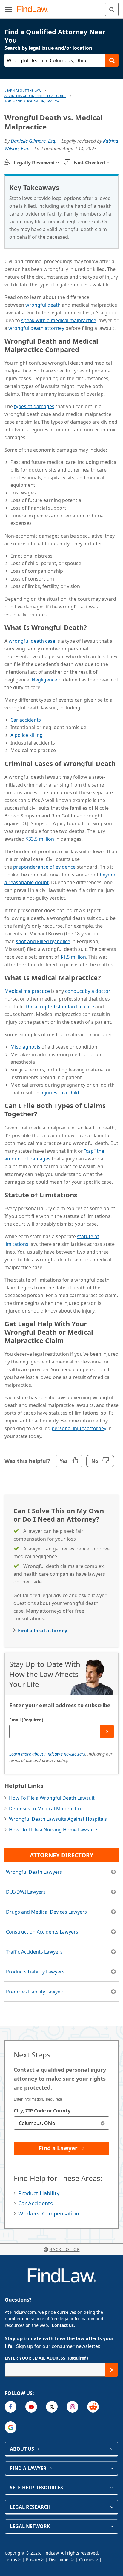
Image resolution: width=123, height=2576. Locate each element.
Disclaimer (60, 2559)
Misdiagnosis (25, 1047)
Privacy (33, 2559)
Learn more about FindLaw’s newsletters (47, 1754)
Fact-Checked (89, 163)
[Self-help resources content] (112, 2488)
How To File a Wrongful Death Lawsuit (52, 1798)
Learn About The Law (23, 90)
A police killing (27, 735)
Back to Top (65, 2249)
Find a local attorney (43, 1631)
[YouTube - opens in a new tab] (31, 2407)
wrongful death (43, 305)
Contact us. (63, 2325)
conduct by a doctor (87, 991)
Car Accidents (36, 2203)
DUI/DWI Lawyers (26, 1892)
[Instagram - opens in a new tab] (72, 2407)
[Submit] (107, 1732)
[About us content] (112, 2449)
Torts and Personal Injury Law (32, 101)
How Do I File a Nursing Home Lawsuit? (53, 1830)
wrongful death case (32, 641)
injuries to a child (60, 1093)
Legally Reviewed (34, 163)
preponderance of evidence (44, 867)
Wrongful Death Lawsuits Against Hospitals (58, 1819)
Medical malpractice (27, 991)
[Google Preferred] (11, 2427)
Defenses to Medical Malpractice (46, 1809)
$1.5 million (73, 957)
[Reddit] (93, 2407)
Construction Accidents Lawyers (42, 1932)
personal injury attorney (79, 1428)
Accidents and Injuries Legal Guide (35, 96)
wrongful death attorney (36, 328)
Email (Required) (26, 1720)
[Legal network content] (112, 2526)
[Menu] (8, 9)
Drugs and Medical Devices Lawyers (46, 1912)
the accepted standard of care (59, 1007)
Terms (11, 2559)
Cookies (87, 2559)
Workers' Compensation (49, 2213)
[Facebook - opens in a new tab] (11, 2407)
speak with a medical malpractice (59, 320)
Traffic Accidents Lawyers (34, 1952)
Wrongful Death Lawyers (34, 1872)
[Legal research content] (112, 2507)
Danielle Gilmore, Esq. (34, 141)
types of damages (34, 406)
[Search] (112, 9)
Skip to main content (62, 7)
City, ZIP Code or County (42, 2111)
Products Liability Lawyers (35, 1972)
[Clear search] (103, 2123)
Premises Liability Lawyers (35, 1992)
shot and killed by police (43, 941)
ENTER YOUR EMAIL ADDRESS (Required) (46, 2358)
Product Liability (39, 2193)
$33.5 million (40, 839)
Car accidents (26, 720)
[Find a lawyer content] (112, 2468)
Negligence (44, 680)
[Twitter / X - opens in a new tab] (52, 2407)
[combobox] (61, 2123)
